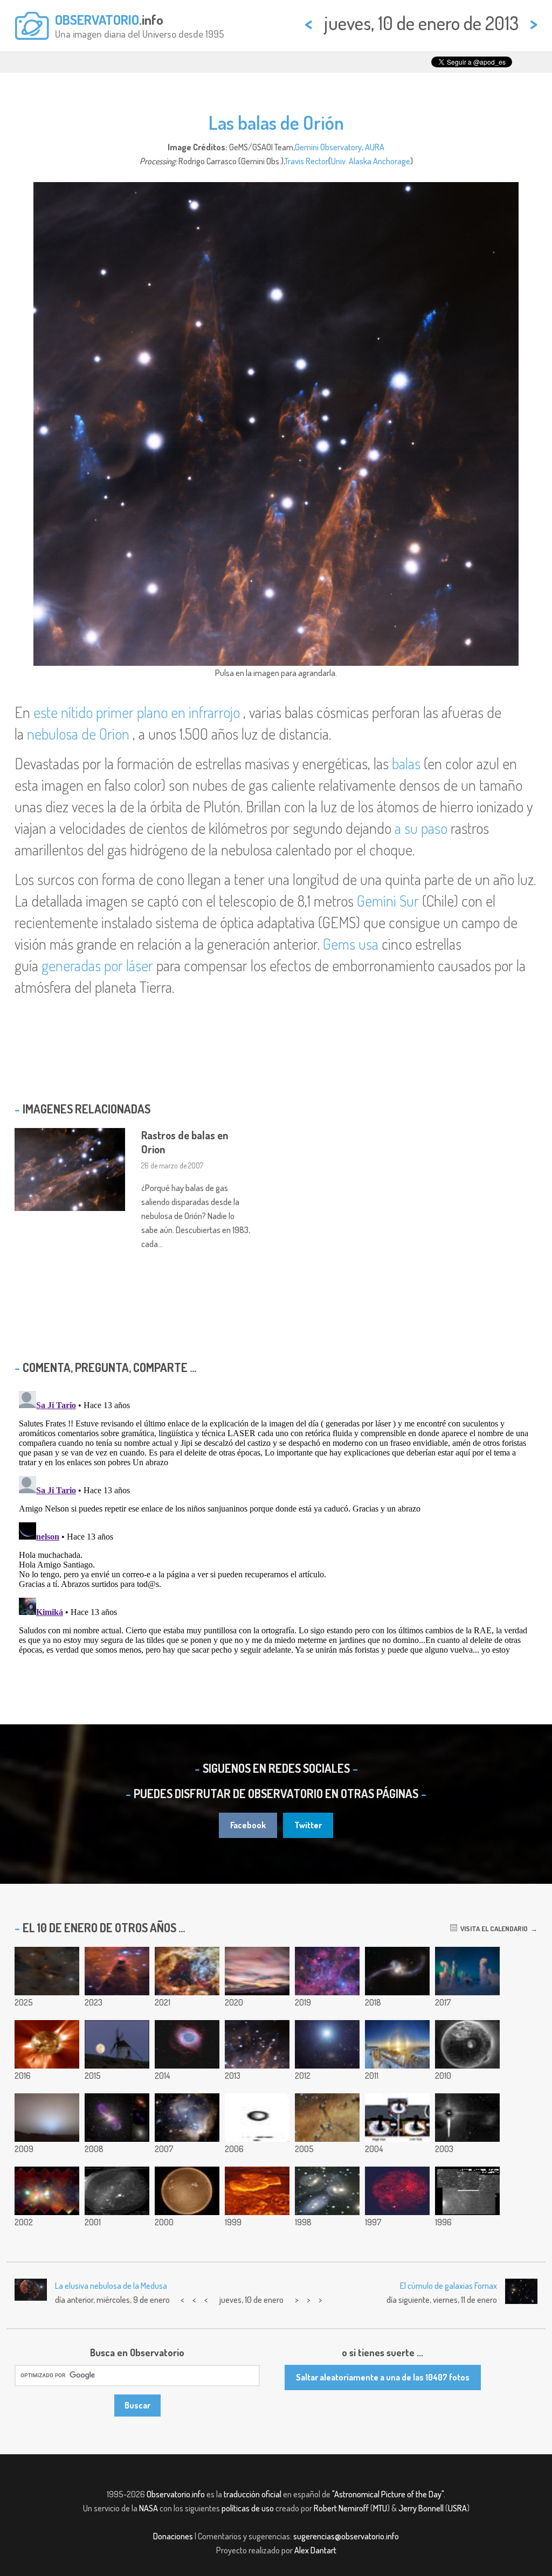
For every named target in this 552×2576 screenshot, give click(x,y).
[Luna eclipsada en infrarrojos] (397, 2191)
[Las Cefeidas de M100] (467, 2191)
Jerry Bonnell (421, 2508)
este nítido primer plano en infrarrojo (137, 712)
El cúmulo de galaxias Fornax (448, 2286)
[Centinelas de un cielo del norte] (467, 1971)
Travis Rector (306, 161)
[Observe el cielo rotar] (117, 2191)
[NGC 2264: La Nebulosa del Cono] (117, 1971)
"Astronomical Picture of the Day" (388, 2494)
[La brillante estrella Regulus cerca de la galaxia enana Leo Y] (327, 2044)
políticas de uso (248, 2508)
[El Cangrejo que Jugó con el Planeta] (467, 2118)
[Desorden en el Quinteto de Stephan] (327, 2191)
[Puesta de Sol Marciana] (47, 2118)
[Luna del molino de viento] (117, 2044)
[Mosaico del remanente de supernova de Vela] (327, 1971)
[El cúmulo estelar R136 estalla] (187, 1971)
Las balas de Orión (276, 122)
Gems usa (351, 944)
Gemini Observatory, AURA (340, 147)
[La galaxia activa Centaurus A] (117, 2118)
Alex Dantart (315, 2550)
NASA (149, 2508)
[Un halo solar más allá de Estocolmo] (397, 2044)
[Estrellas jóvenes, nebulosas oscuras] (47, 1971)
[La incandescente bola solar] (187, 2191)
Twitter (308, 1825)
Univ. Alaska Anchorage (371, 161)
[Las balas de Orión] (257, 2044)
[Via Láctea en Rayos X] (47, 2191)
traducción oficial (253, 2494)
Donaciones (173, 2536)
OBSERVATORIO (97, 19)
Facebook (248, 1825)
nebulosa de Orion (78, 734)
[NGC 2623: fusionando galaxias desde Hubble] (397, 1971)
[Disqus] (276, 1521)
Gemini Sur (388, 901)
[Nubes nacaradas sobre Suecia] (257, 1971)
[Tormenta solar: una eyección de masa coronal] (47, 2044)
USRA (457, 2508)
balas (406, 763)
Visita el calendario (492, 1928)
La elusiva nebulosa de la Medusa (111, 2286)
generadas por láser (97, 965)
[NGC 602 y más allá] (187, 2118)
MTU (380, 2508)
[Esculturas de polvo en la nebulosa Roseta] (327, 2118)
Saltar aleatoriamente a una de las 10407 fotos (383, 2377)
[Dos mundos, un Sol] (397, 2118)
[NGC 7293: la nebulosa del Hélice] (187, 2044)
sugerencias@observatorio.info (346, 2536)
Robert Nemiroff (341, 2508)
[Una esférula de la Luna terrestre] (467, 2044)
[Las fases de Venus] (257, 2118)
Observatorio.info (176, 2494)
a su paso (421, 828)
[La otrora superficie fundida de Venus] (257, 2191)
